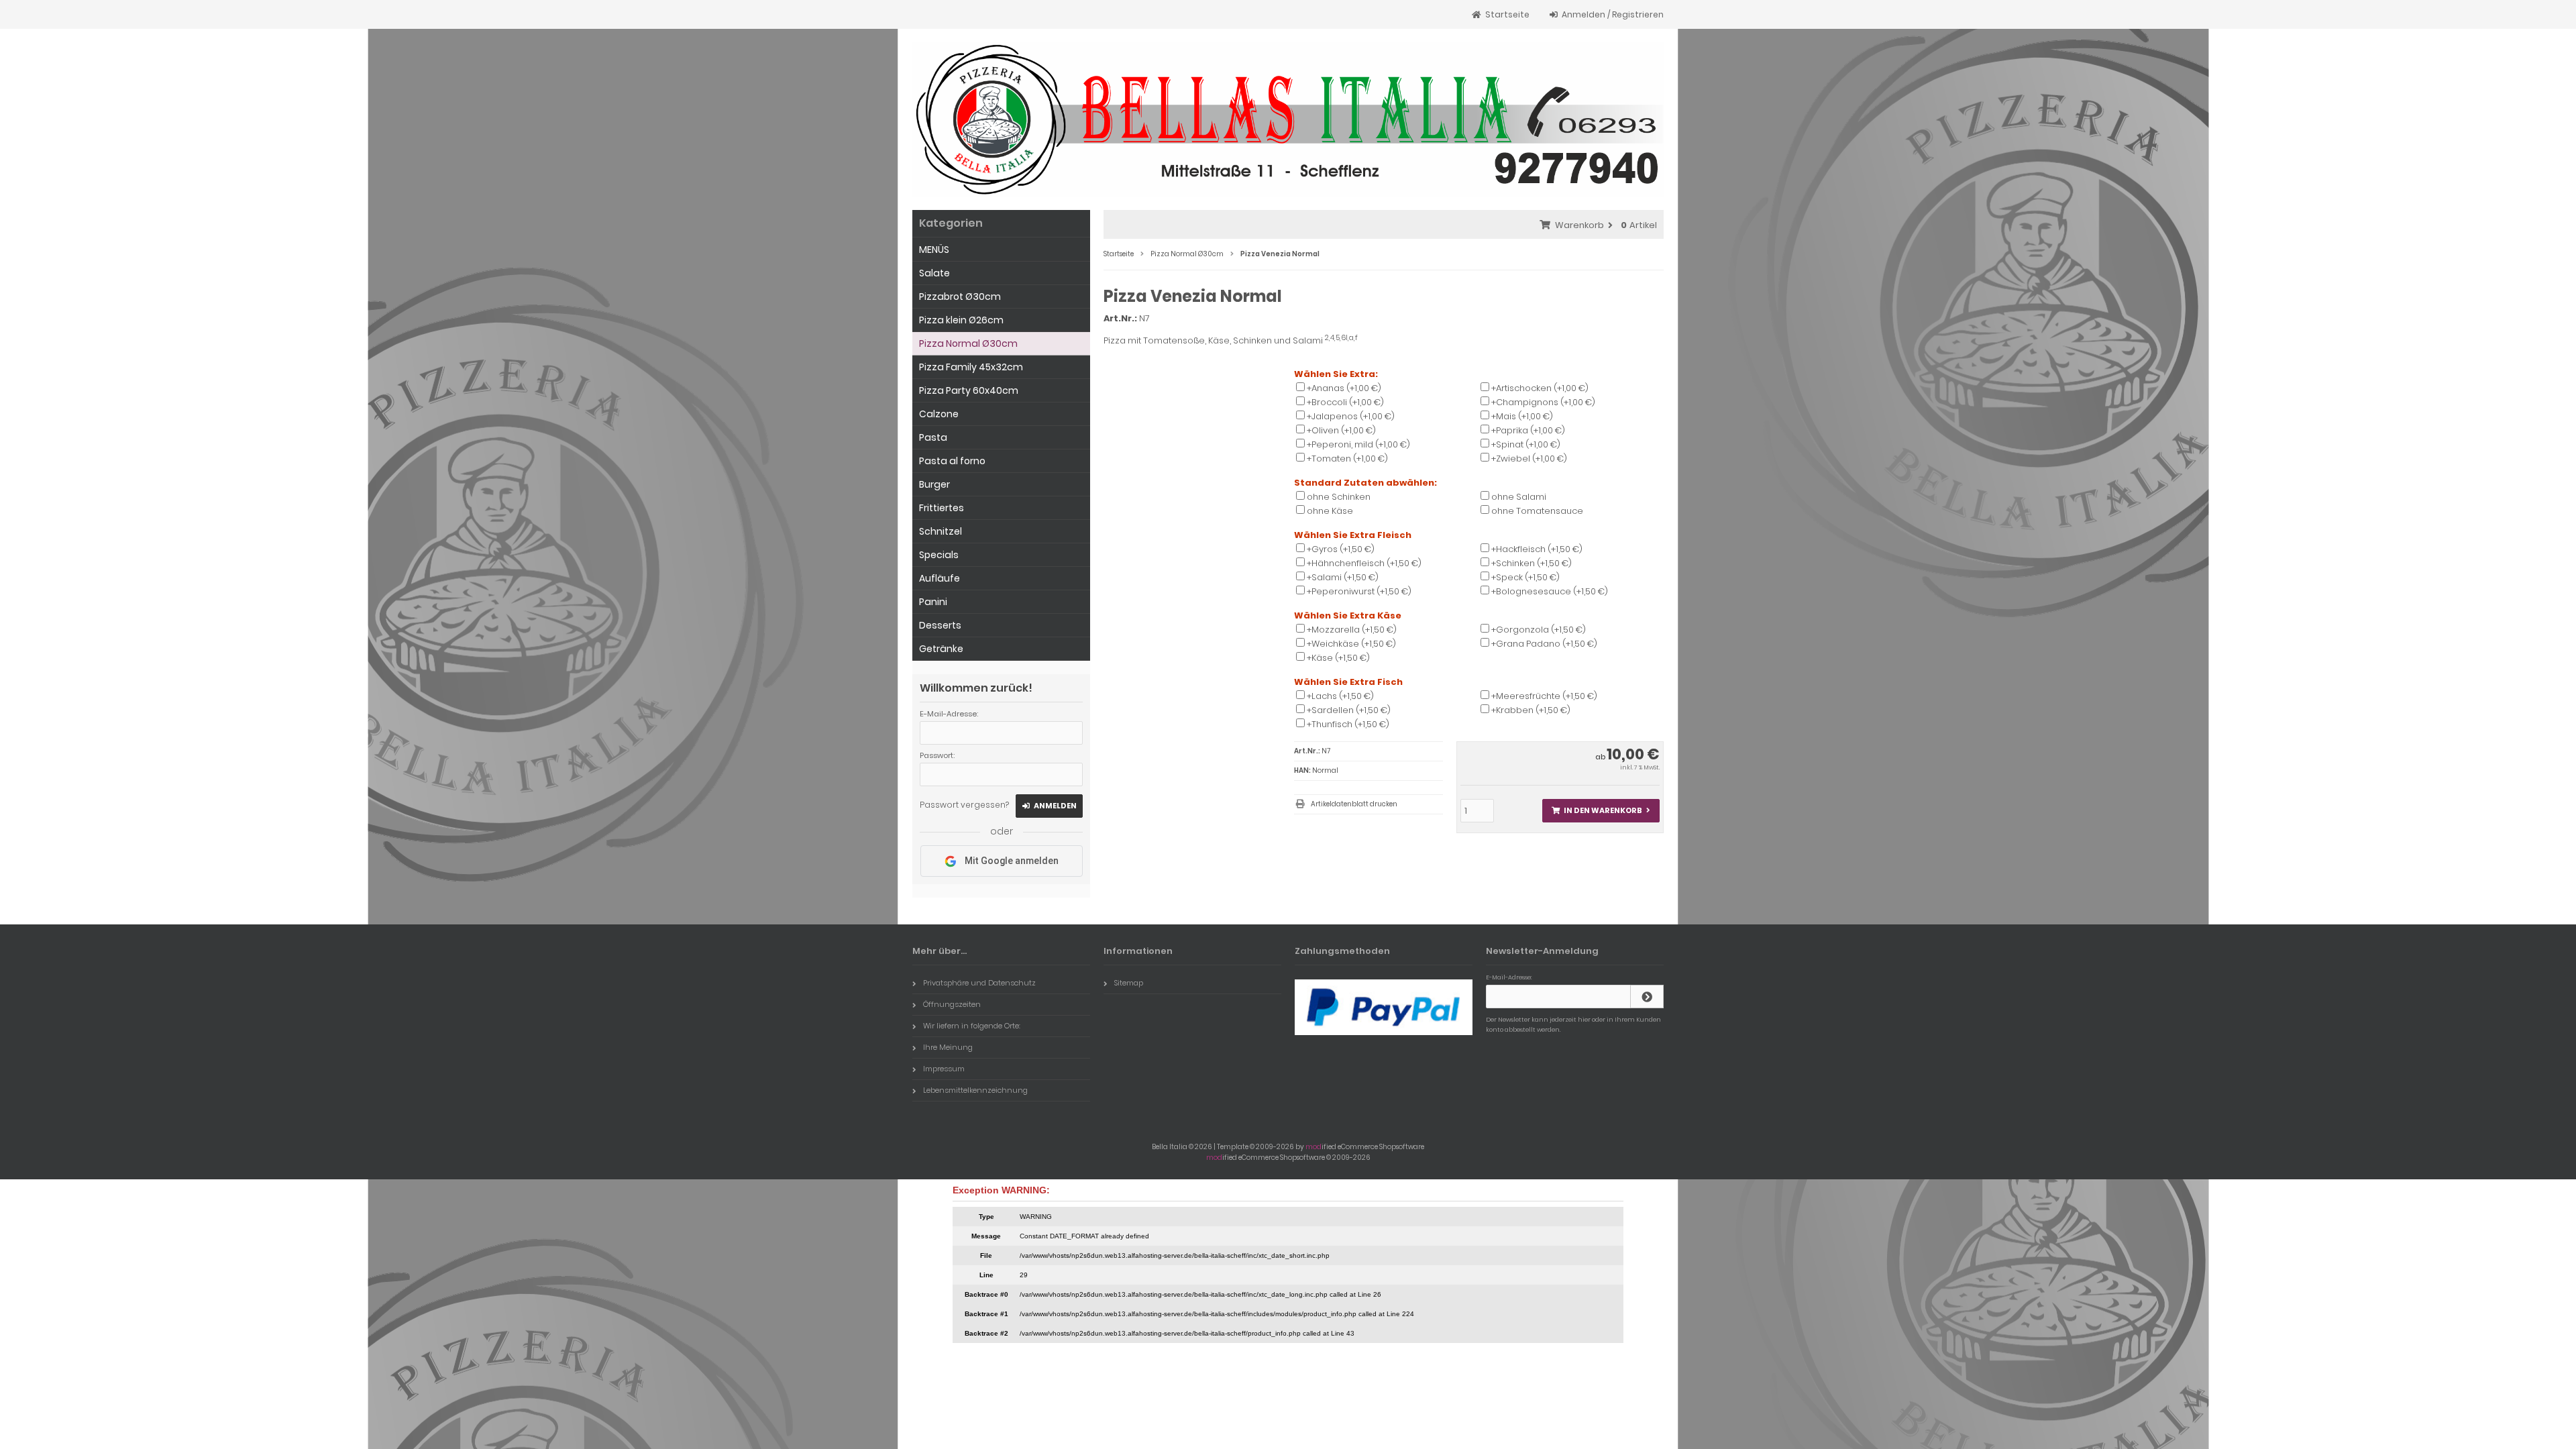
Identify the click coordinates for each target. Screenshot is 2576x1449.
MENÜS (934, 250)
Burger (934, 484)
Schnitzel (941, 531)
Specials (939, 555)
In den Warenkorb (1601, 811)
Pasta (933, 437)
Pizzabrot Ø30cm (960, 297)
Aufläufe (940, 578)
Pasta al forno (952, 461)
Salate (934, 273)
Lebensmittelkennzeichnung (975, 1090)
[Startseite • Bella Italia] (1288, 119)
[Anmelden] (1647, 997)
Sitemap (1129, 983)
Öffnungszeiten (952, 1004)
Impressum (944, 1069)
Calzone (939, 414)
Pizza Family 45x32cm (971, 367)
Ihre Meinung (948, 1047)
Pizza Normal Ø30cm (968, 343)
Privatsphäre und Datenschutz (979, 983)
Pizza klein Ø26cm (961, 320)
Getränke (941, 649)
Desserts (940, 625)
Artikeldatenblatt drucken (1354, 804)
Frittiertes (942, 508)
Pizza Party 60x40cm (969, 390)
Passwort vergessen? (964, 805)
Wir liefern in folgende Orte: (972, 1026)
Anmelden (1049, 806)
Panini (933, 602)
